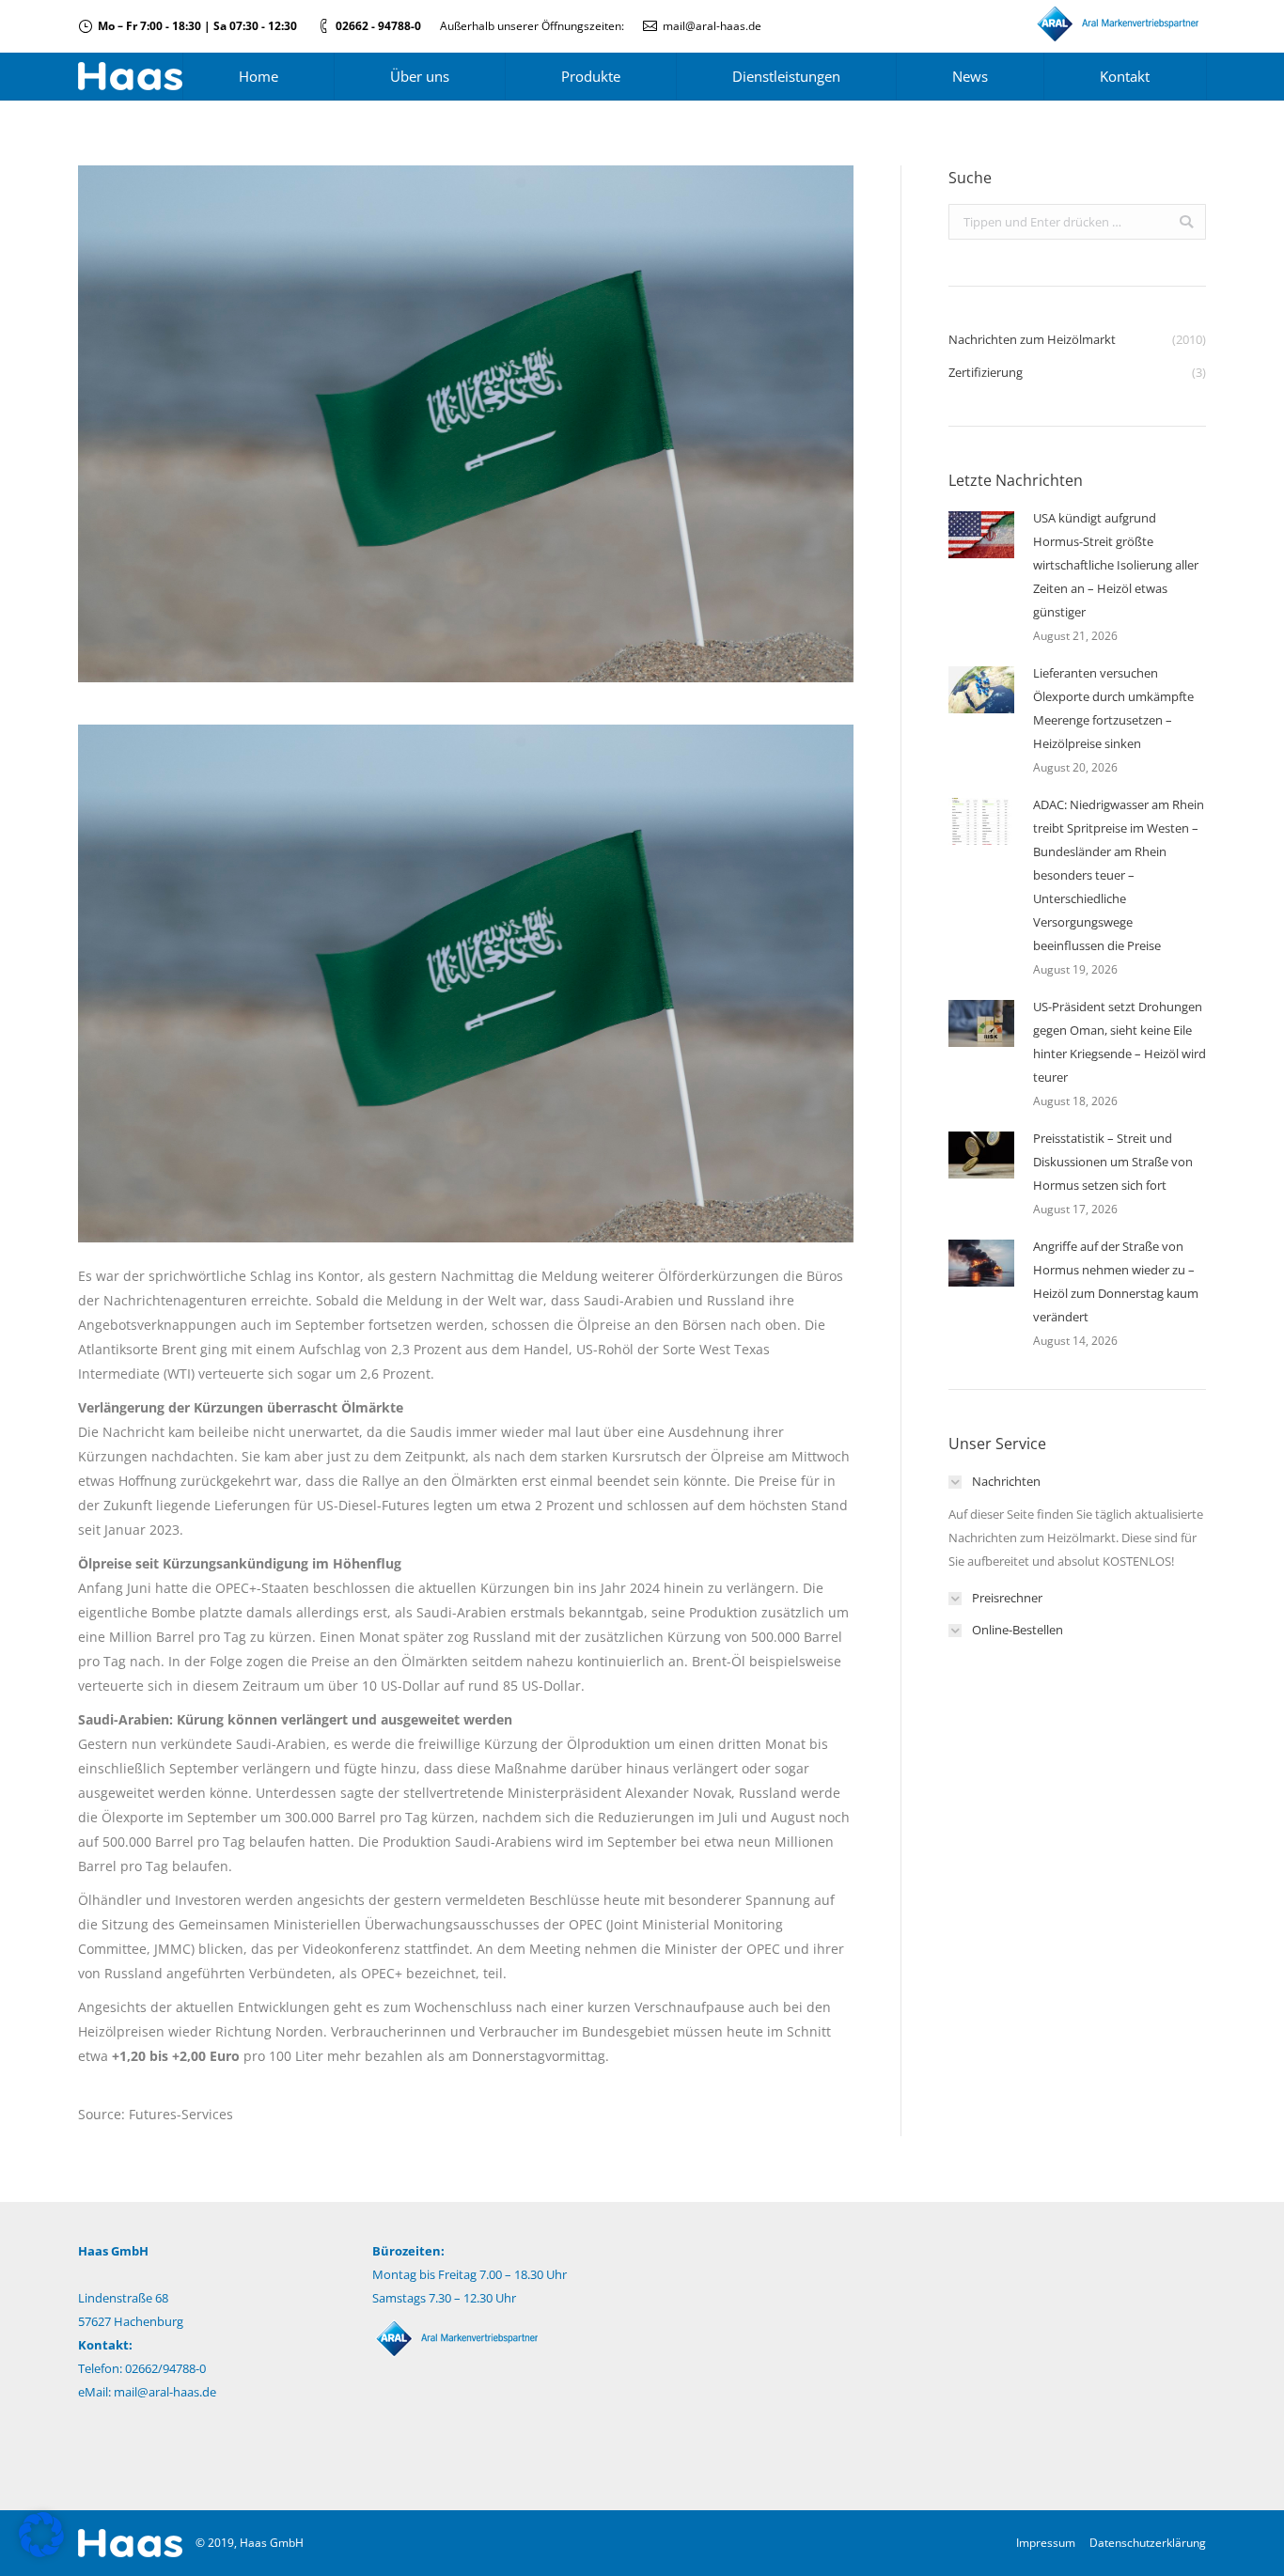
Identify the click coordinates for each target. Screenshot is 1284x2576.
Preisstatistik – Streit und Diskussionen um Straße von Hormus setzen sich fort (1113, 1162)
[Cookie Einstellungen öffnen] (41, 2552)
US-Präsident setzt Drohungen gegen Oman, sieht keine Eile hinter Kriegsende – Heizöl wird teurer (1120, 1042)
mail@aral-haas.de (712, 26)
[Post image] (981, 535)
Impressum (1046, 2543)
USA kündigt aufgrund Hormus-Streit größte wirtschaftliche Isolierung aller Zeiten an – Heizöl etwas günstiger (1116, 565)
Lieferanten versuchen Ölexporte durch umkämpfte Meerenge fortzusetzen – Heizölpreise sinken (1113, 708)
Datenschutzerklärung (1148, 2543)
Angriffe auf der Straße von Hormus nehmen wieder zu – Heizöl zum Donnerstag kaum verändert (1116, 1281)
